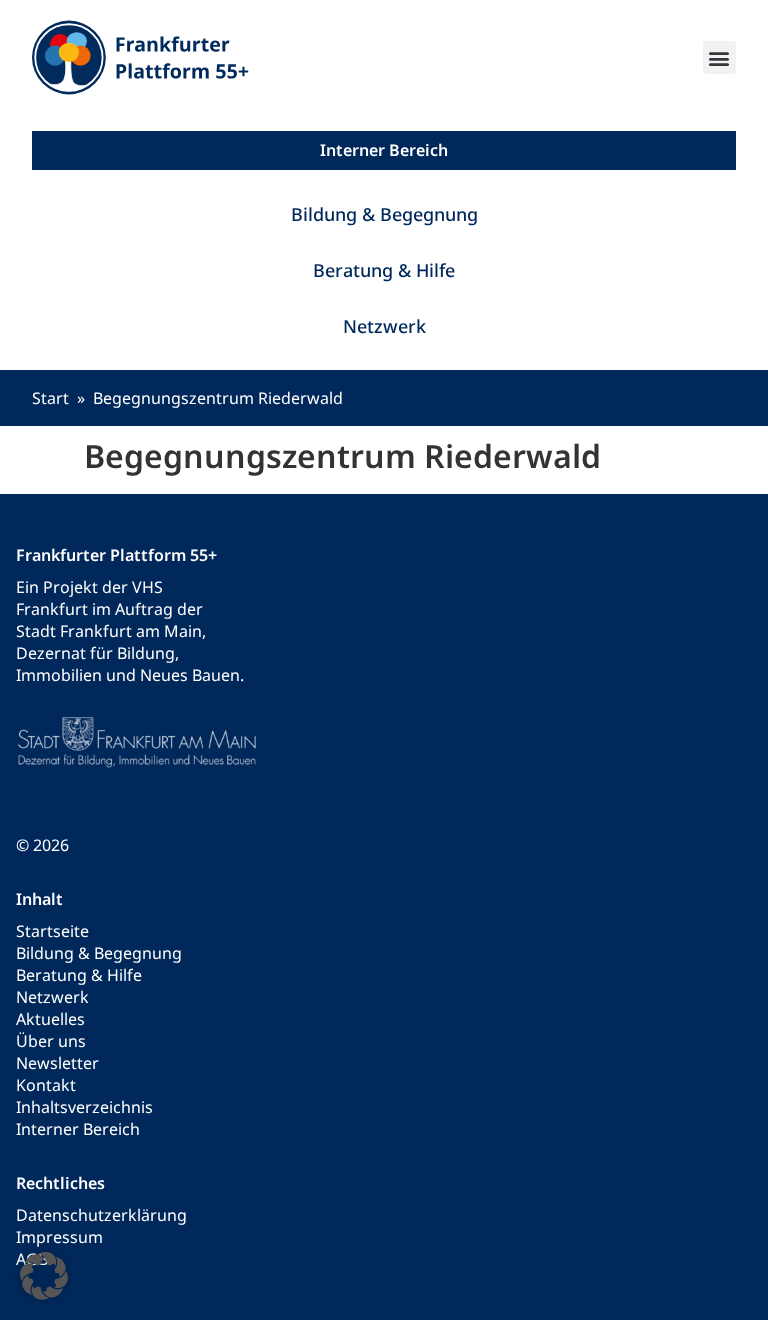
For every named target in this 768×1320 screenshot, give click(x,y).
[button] (719, 57)
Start (50, 398)
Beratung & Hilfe (384, 270)
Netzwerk (384, 326)
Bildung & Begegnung (384, 214)
